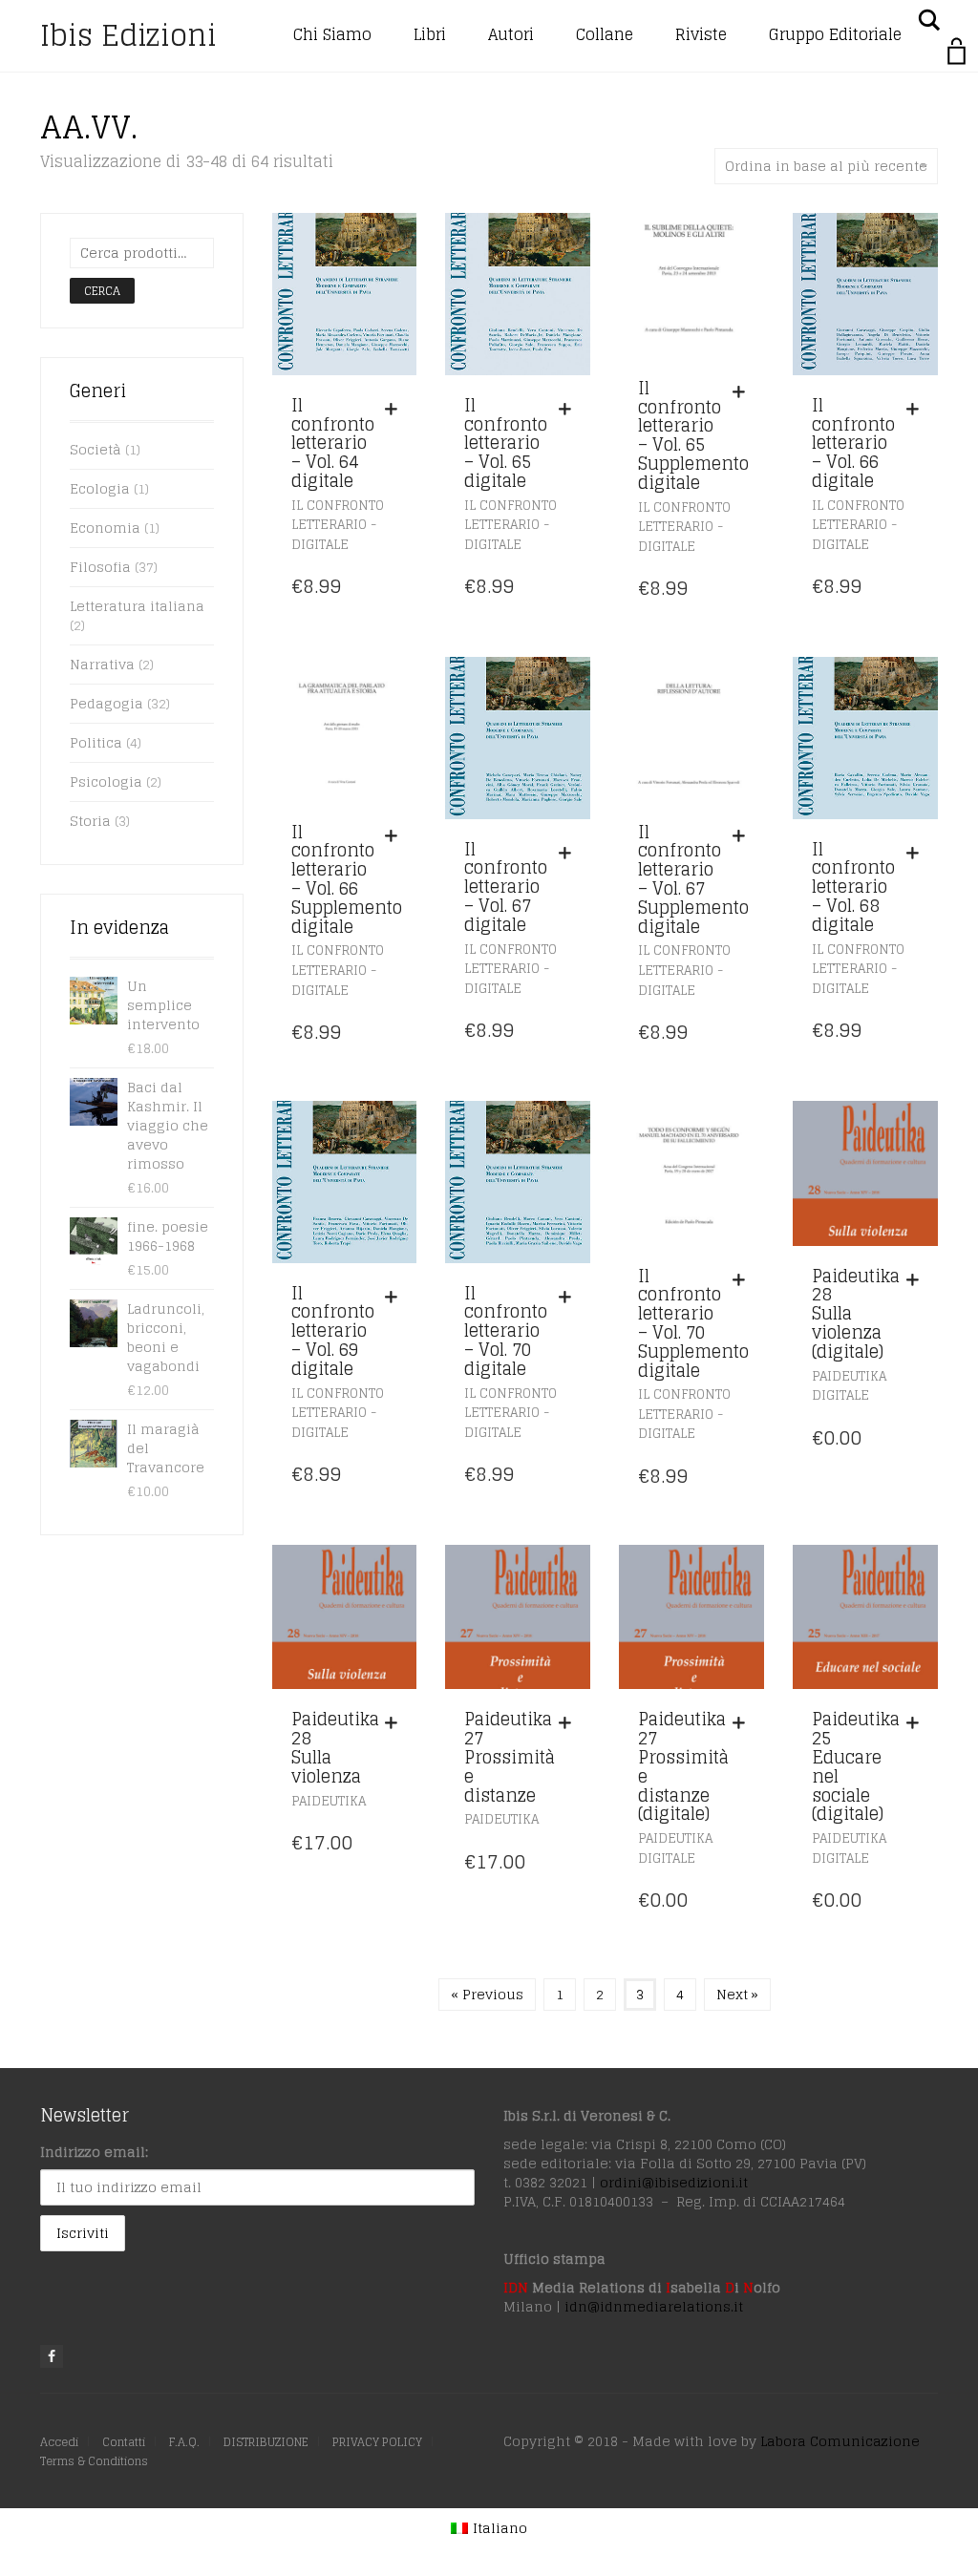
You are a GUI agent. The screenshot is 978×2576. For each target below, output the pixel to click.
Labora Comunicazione (840, 2441)
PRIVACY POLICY (377, 2442)
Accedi (59, 2442)
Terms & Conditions (94, 2461)
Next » (737, 1994)
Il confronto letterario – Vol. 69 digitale (333, 1330)
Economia (105, 528)
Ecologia (100, 488)
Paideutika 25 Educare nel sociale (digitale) (856, 1766)
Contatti (124, 2442)
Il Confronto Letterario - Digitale (338, 525)
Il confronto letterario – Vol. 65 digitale (506, 443)
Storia (90, 821)
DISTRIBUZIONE (266, 2442)
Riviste (701, 34)
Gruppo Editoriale (835, 34)
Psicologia (106, 781)
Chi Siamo (332, 34)
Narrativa (102, 664)
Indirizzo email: (94, 2152)
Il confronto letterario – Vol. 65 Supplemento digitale (693, 435)
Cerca (102, 291)
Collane (605, 34)
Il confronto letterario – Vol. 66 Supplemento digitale (347, 879)
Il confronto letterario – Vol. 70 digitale (506, 1330)
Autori (511, 34)
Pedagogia (106, 703)
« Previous (487, 1994)
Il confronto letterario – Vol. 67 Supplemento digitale (693, 879)
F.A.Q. (184, 2442)
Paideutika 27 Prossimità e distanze (510, 1756)
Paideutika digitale (849, 1386)
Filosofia (100, 567)
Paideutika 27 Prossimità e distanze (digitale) (683, 1766)
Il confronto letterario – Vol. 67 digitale (506, 887)
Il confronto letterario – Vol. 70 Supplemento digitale (693, 1323)
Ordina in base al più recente (826, 166)
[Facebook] (52, 2356)
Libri (430, 34)
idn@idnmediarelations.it (654, 2306)
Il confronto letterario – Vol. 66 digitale (853, 443)
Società (96, 449)
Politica (96, 742)
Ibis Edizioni (128, 35)
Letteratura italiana (137, 606)
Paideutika (329, 1801)
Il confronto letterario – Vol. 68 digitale (853, 887)
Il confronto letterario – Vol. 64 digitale (333, 443)
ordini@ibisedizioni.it (674, 2182)
